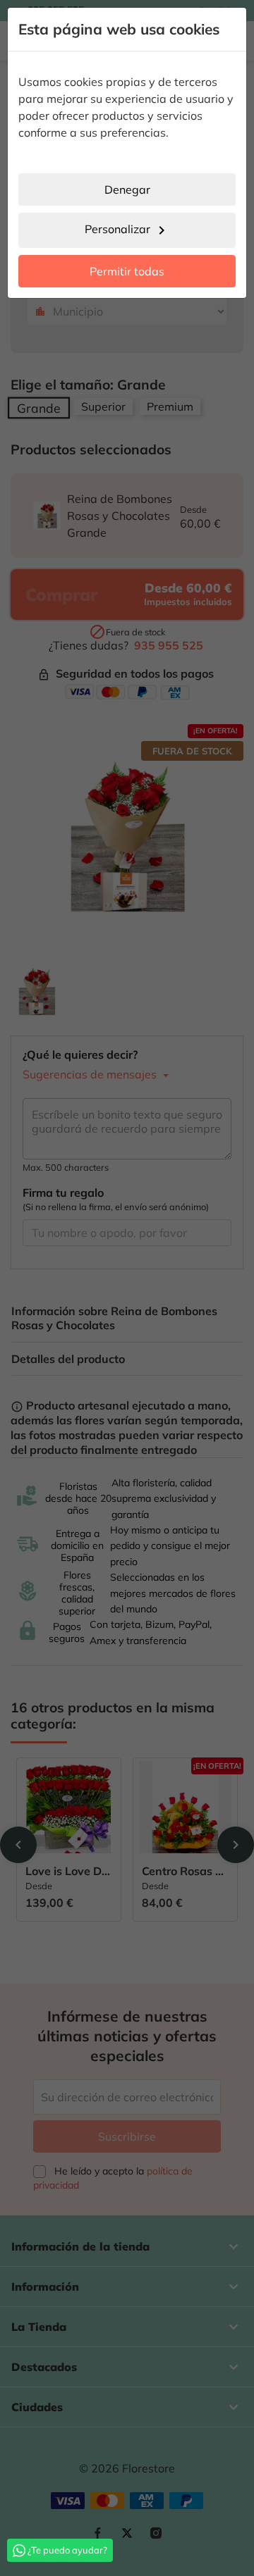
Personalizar (127, 230)
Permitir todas (127, 271)
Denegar (127, 189)
